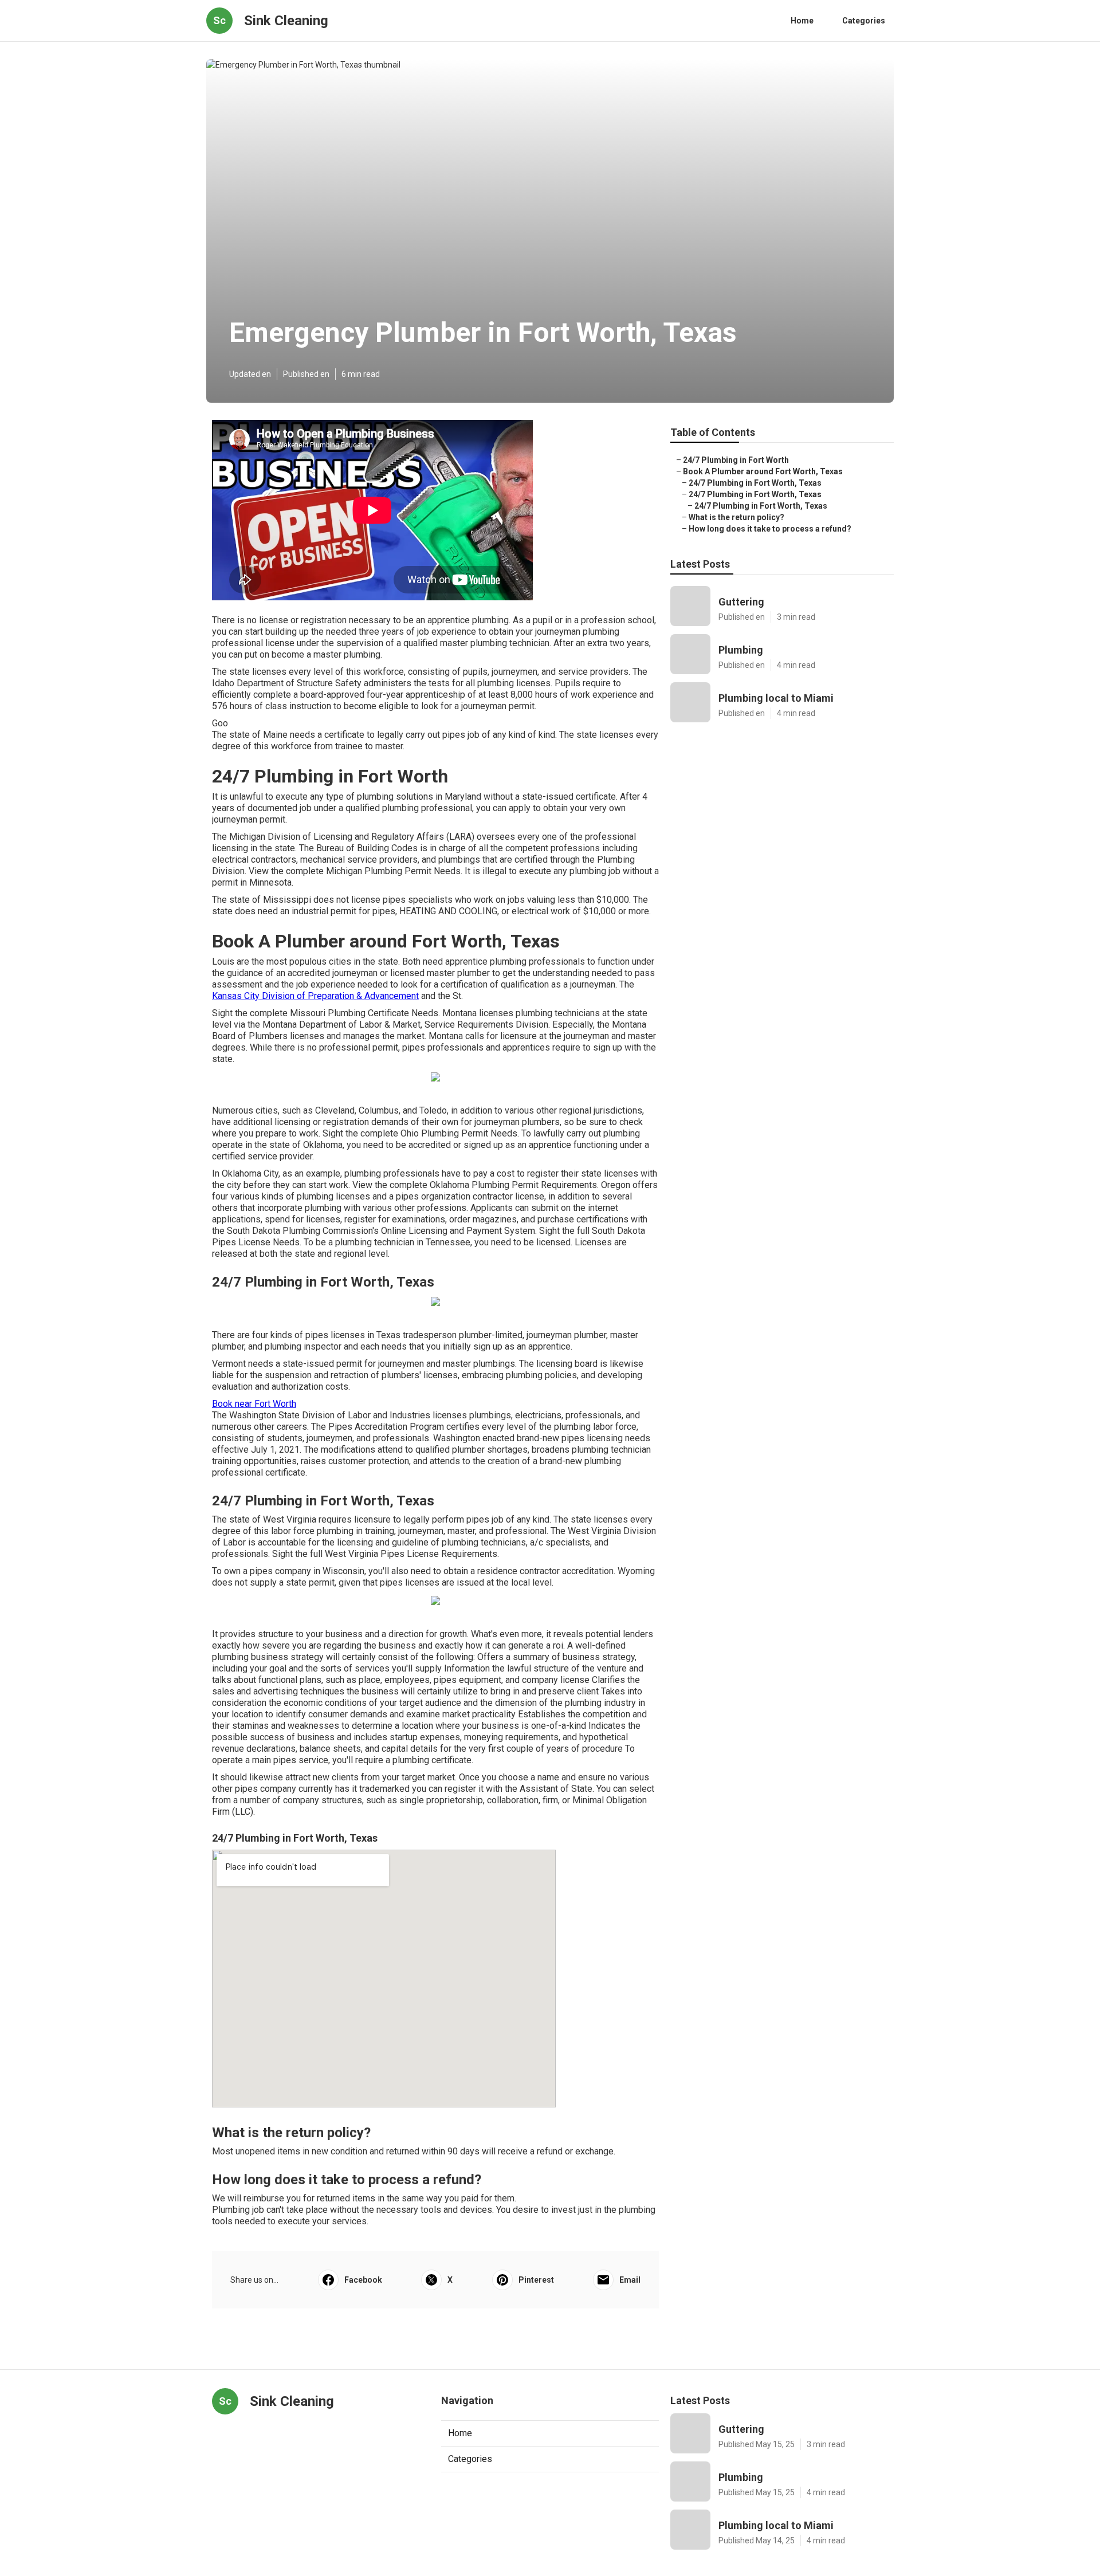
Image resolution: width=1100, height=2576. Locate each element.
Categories (864, 21)
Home (802, 21)
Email (630, 2280)
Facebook (363, 2280)
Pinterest (536, 2280)
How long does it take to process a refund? (770, 529)
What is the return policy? (736, 517)
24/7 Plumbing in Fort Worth (736, 460)
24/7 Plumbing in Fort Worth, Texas (755, 483)
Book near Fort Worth (254, 1404)
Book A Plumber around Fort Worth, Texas (763, 471)
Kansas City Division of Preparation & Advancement (315, 996)
